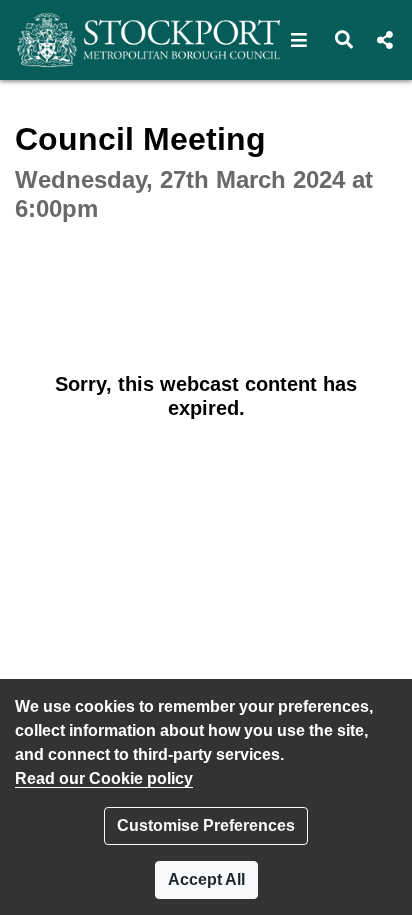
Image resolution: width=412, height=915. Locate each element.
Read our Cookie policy (104, 778)
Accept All (206, 879)
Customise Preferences (206, 825)
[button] (299, 40)
